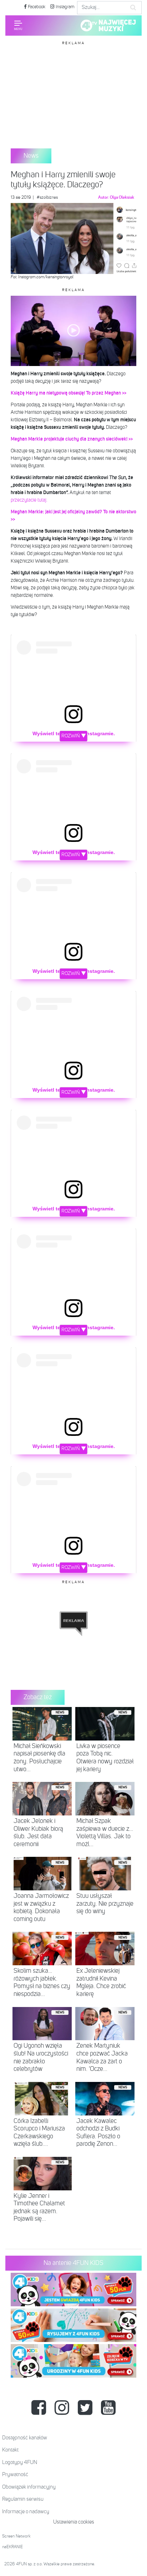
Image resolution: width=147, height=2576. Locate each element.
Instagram (65, 7)
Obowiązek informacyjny (29, 2487)
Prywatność (15, 2475)
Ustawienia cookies (74, 2522)
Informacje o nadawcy (26, 2512)
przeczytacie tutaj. (30, 500)
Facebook (36, 7)
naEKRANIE (12, 2547)
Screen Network (16, 2536)
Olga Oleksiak (122, 198)
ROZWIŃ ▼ (74, 736)
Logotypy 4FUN (20, 2462)
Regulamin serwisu (23, 2499)
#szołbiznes (47, 198)
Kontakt (10, 2450)
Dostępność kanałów (25, 2438)
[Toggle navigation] (18, 25)
